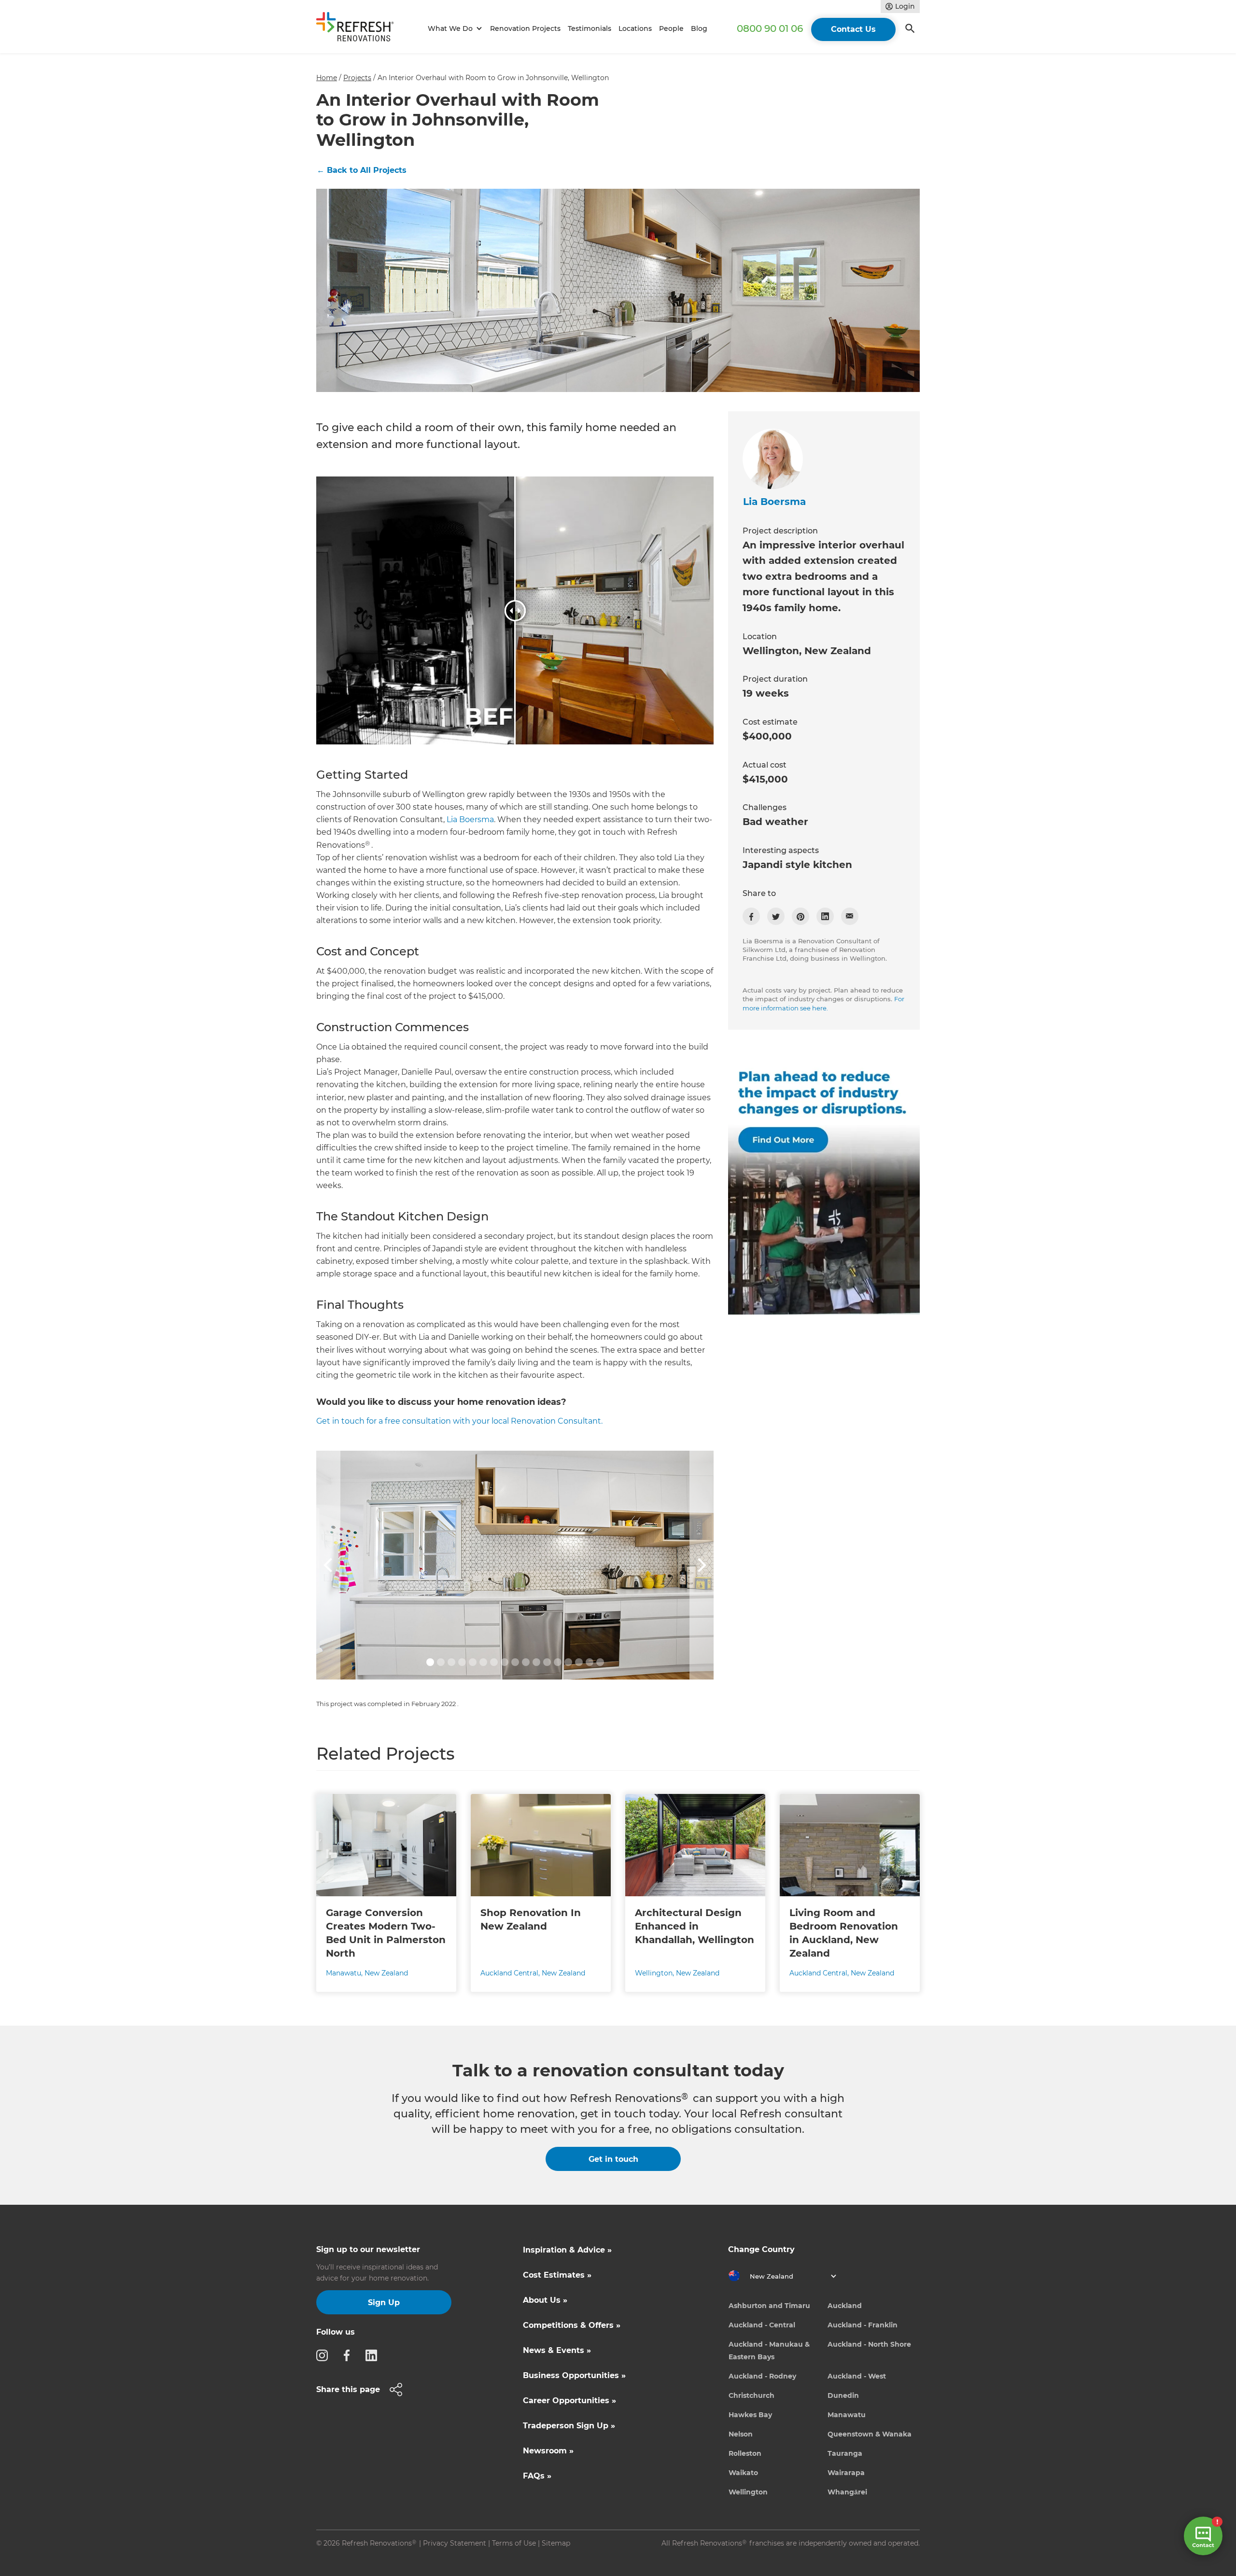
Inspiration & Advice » (567, 2250)
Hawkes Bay (750, 2415)
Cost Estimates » (557, 2275)
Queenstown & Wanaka (870, 2434)
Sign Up (384, 2303)
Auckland (845, 2306)
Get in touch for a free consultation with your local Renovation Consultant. (459, 1421)
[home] (359, 29)
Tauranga (845, 2453)
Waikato (743, 2473)
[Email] (850, 916)
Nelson (741, 2434)
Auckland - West (857, 2376)
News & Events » (557, 2350)
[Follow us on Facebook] (350, 2355)
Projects (357, 78)
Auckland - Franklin (863, 2325)
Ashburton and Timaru (769, 2306)
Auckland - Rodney (762, 2376)
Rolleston (745, 2453)
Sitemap (556, 2543)
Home (327, 78)
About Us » (545, 2300)
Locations (635, 28)
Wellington (748, 2492)
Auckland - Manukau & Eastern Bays (769, 2351)
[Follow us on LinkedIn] (374, 2355)
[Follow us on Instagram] (325, 2355)
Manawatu (847, 2415)
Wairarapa (846, 2473)
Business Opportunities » (574, 2375)
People (671, 28)
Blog (699, 28)
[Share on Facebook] (751, 916)
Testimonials (590, 28)
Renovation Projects (525, 28)
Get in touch (613, 2159)
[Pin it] (801, 916)
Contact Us (853, 29)
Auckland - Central (762, 2325)
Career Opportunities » (569, 2401)
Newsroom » (548, 2451)
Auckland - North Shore (869, 2344)
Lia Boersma (470, 819)
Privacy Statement (455, 2543)
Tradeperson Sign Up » (569, 2426)
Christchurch (751, 2395)
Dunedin (843, 2395)
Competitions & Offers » (572, 2325)
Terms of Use (514, 2543)
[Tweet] (776, 916)
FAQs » (537, 2476)
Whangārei (847, 2492)
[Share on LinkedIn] (825, 916)
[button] (454, 29)
